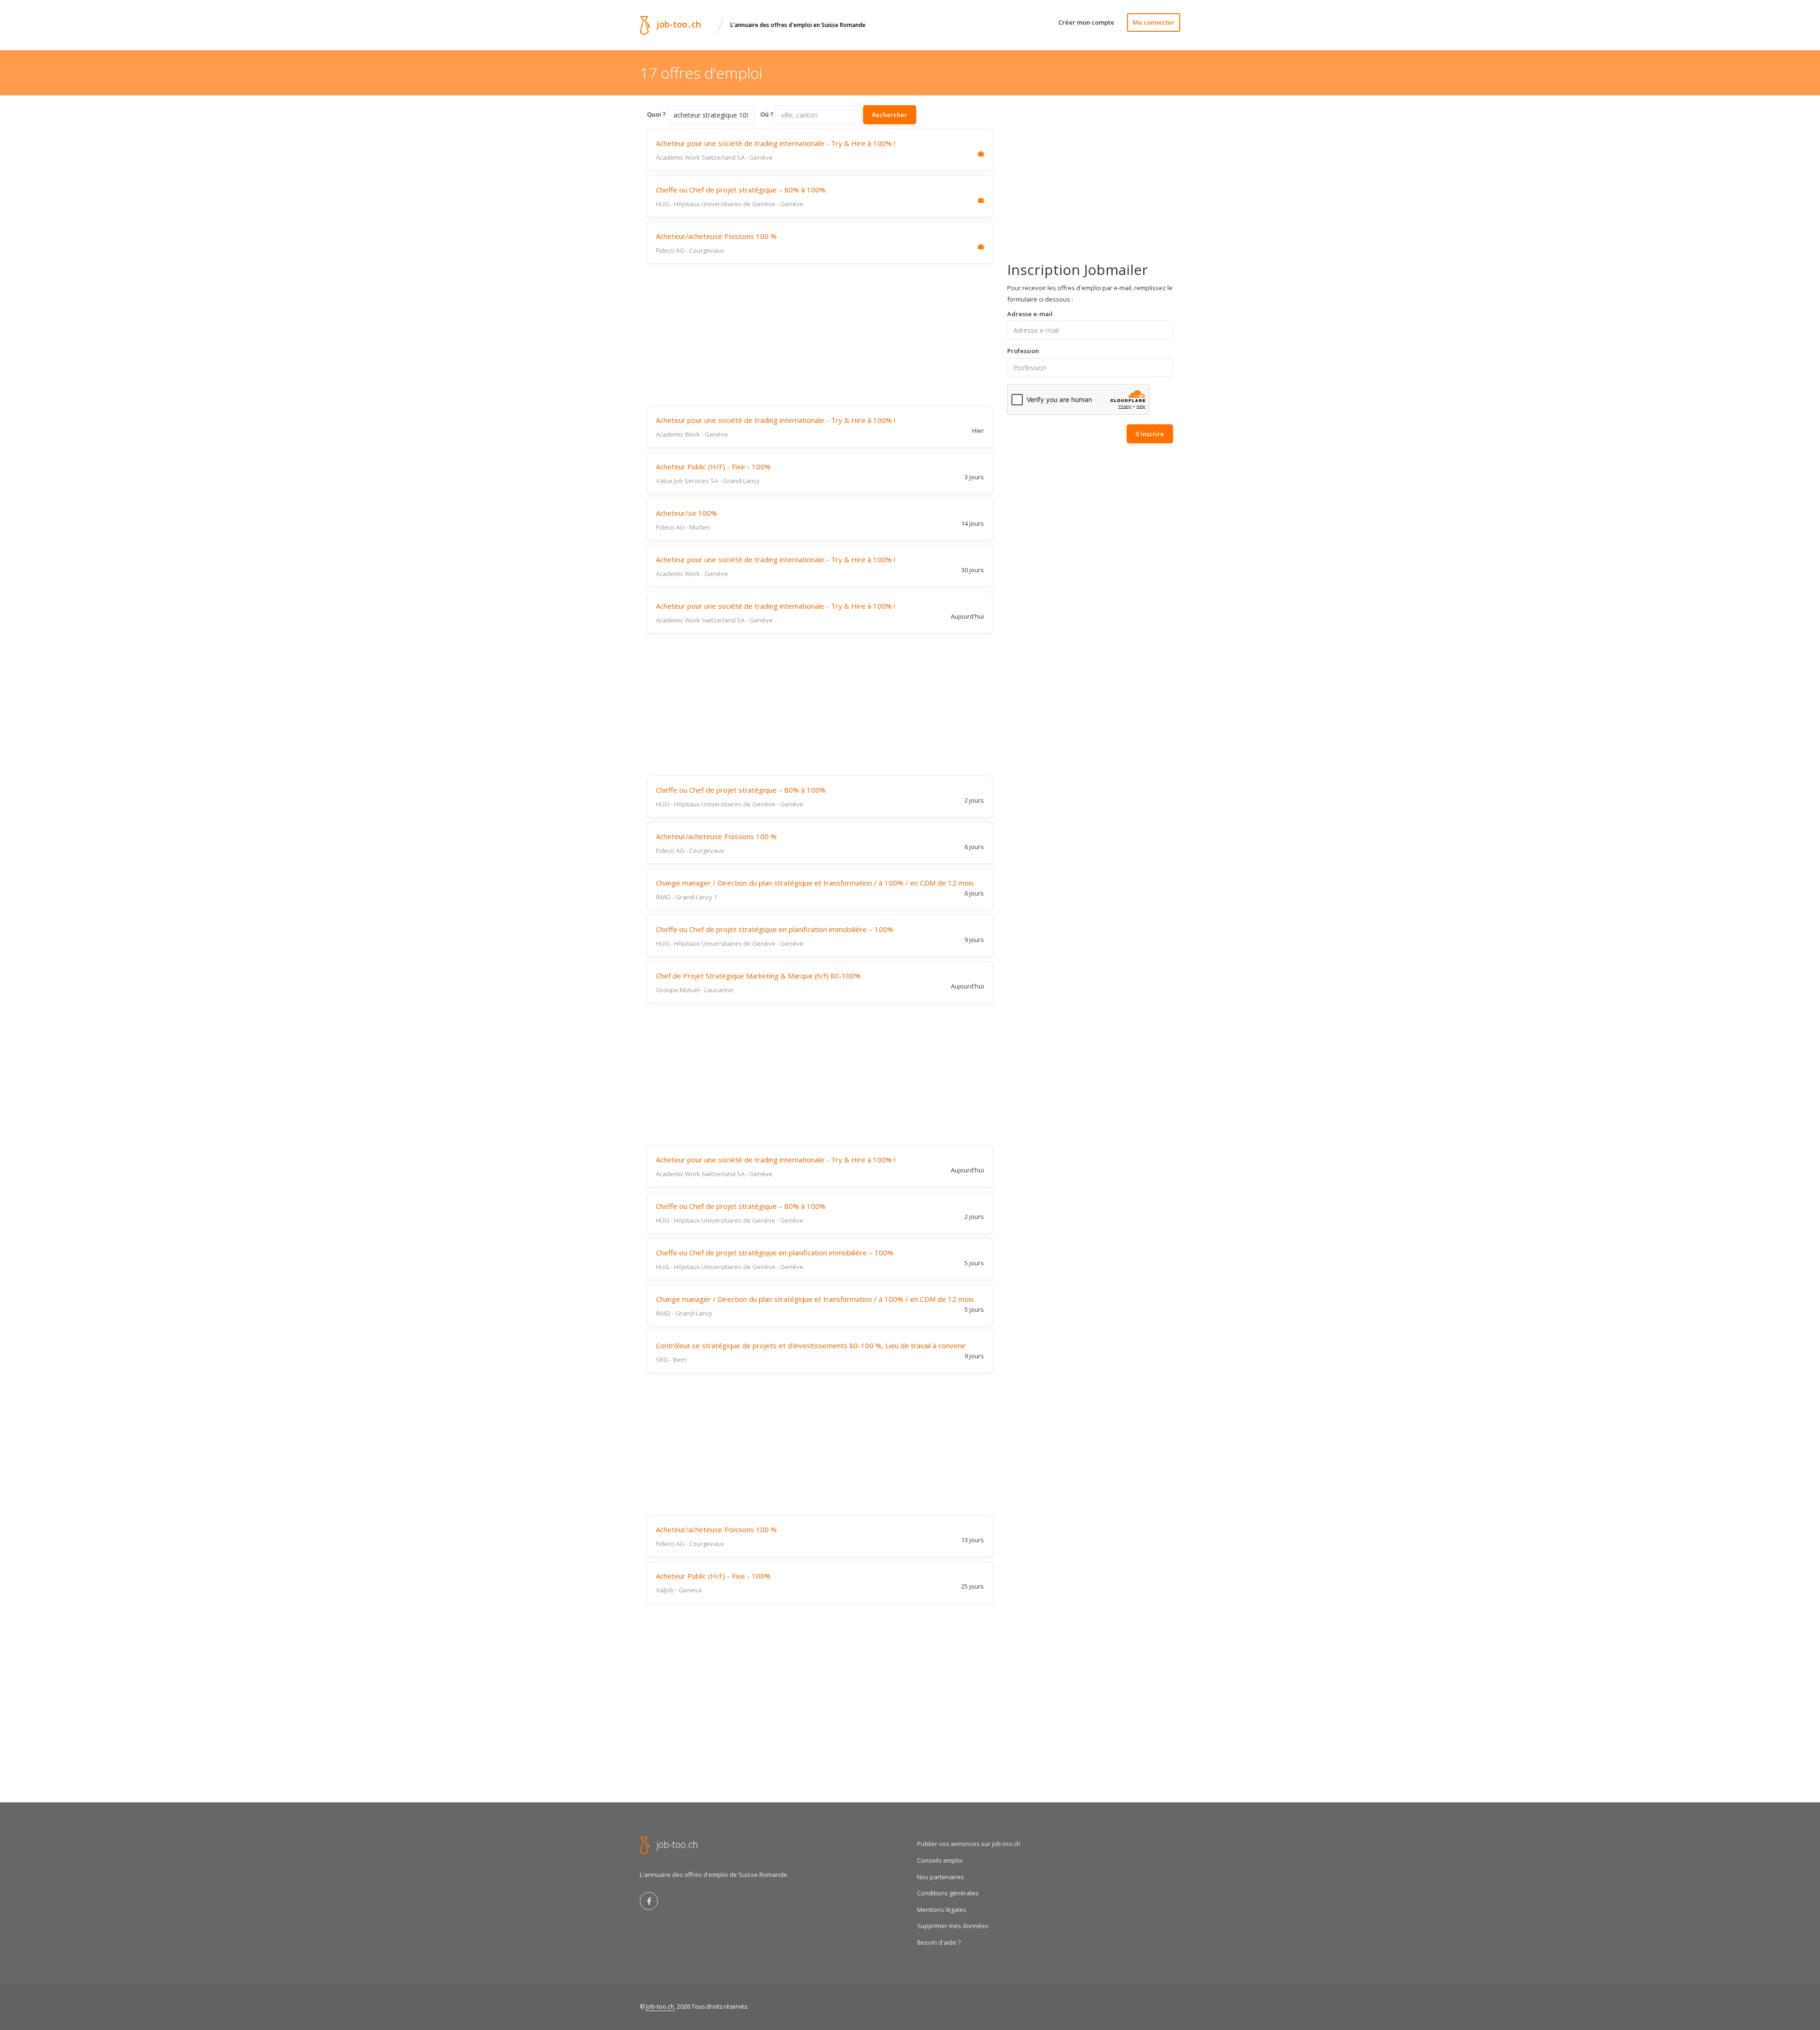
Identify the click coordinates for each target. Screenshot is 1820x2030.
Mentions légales (942, 1910)
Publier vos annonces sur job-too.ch (969, 1844)
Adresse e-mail (1030, 314)
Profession (1023, 351)
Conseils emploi (940, 1860)
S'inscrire (1150, 434)
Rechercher (890, 115)
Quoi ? (656, 114)
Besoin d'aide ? (939, 1942)
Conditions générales (948, 1893)
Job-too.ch (660, 2007)
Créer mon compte (1086, 22)
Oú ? (767, 114)
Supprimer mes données (953, 1926)
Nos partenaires (941, 1877)
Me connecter (1154, 22)
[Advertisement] (820, 335)
